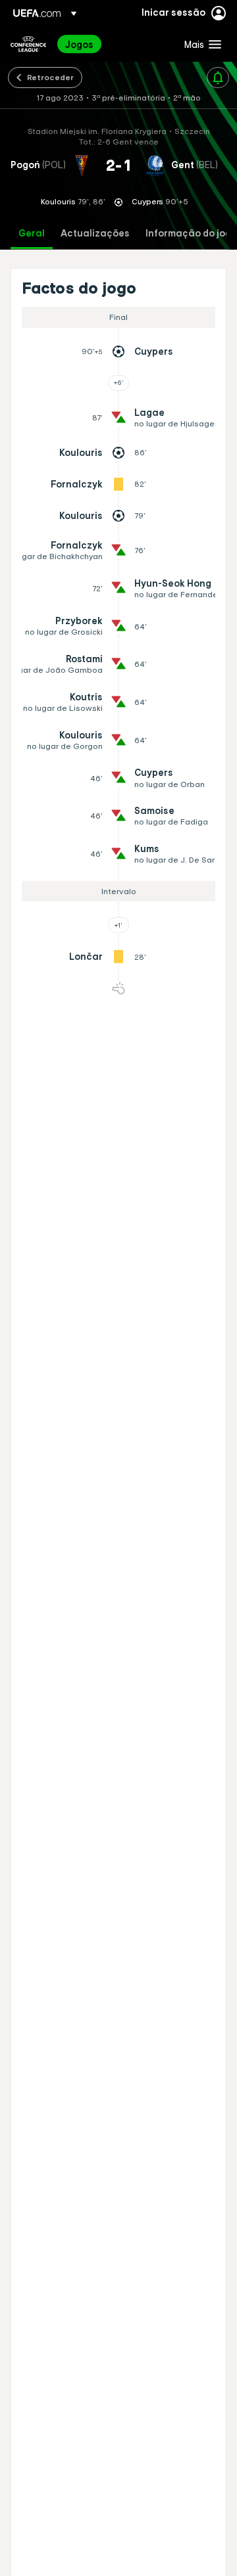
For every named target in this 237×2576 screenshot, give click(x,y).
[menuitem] (114, 44)
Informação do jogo (191, 234)
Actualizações (95, 234)
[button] (200, 44)
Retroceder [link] (50, 77)
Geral (32, 234)
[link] (79, 44)
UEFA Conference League (28, 44)
